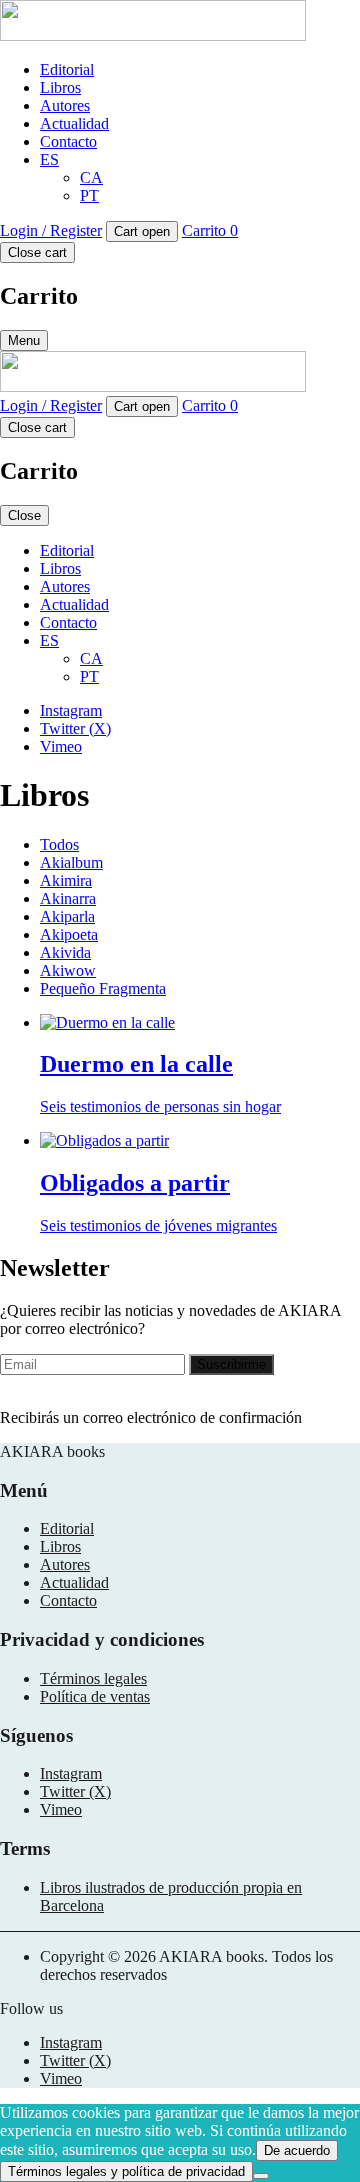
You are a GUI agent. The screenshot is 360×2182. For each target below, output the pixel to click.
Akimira (66, 880)
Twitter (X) (75, 728)
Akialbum (71, 862)
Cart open (142, 231)
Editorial (67, 69)
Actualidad (74, 123)
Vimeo (61, 746)
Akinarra (68, 898)
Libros (60, 87)
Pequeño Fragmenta (103, 988)
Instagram (71, 710)
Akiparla (67, 916)
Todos (59, 844)
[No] (261, 2176)
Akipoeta (69, 934)
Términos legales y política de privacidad (126, 2171)
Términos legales (93, 1678)
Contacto (68, 141)
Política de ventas (95, 1696)
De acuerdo (297, 2150)
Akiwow (68, 970)
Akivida (65, 952)
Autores (65, 105)
